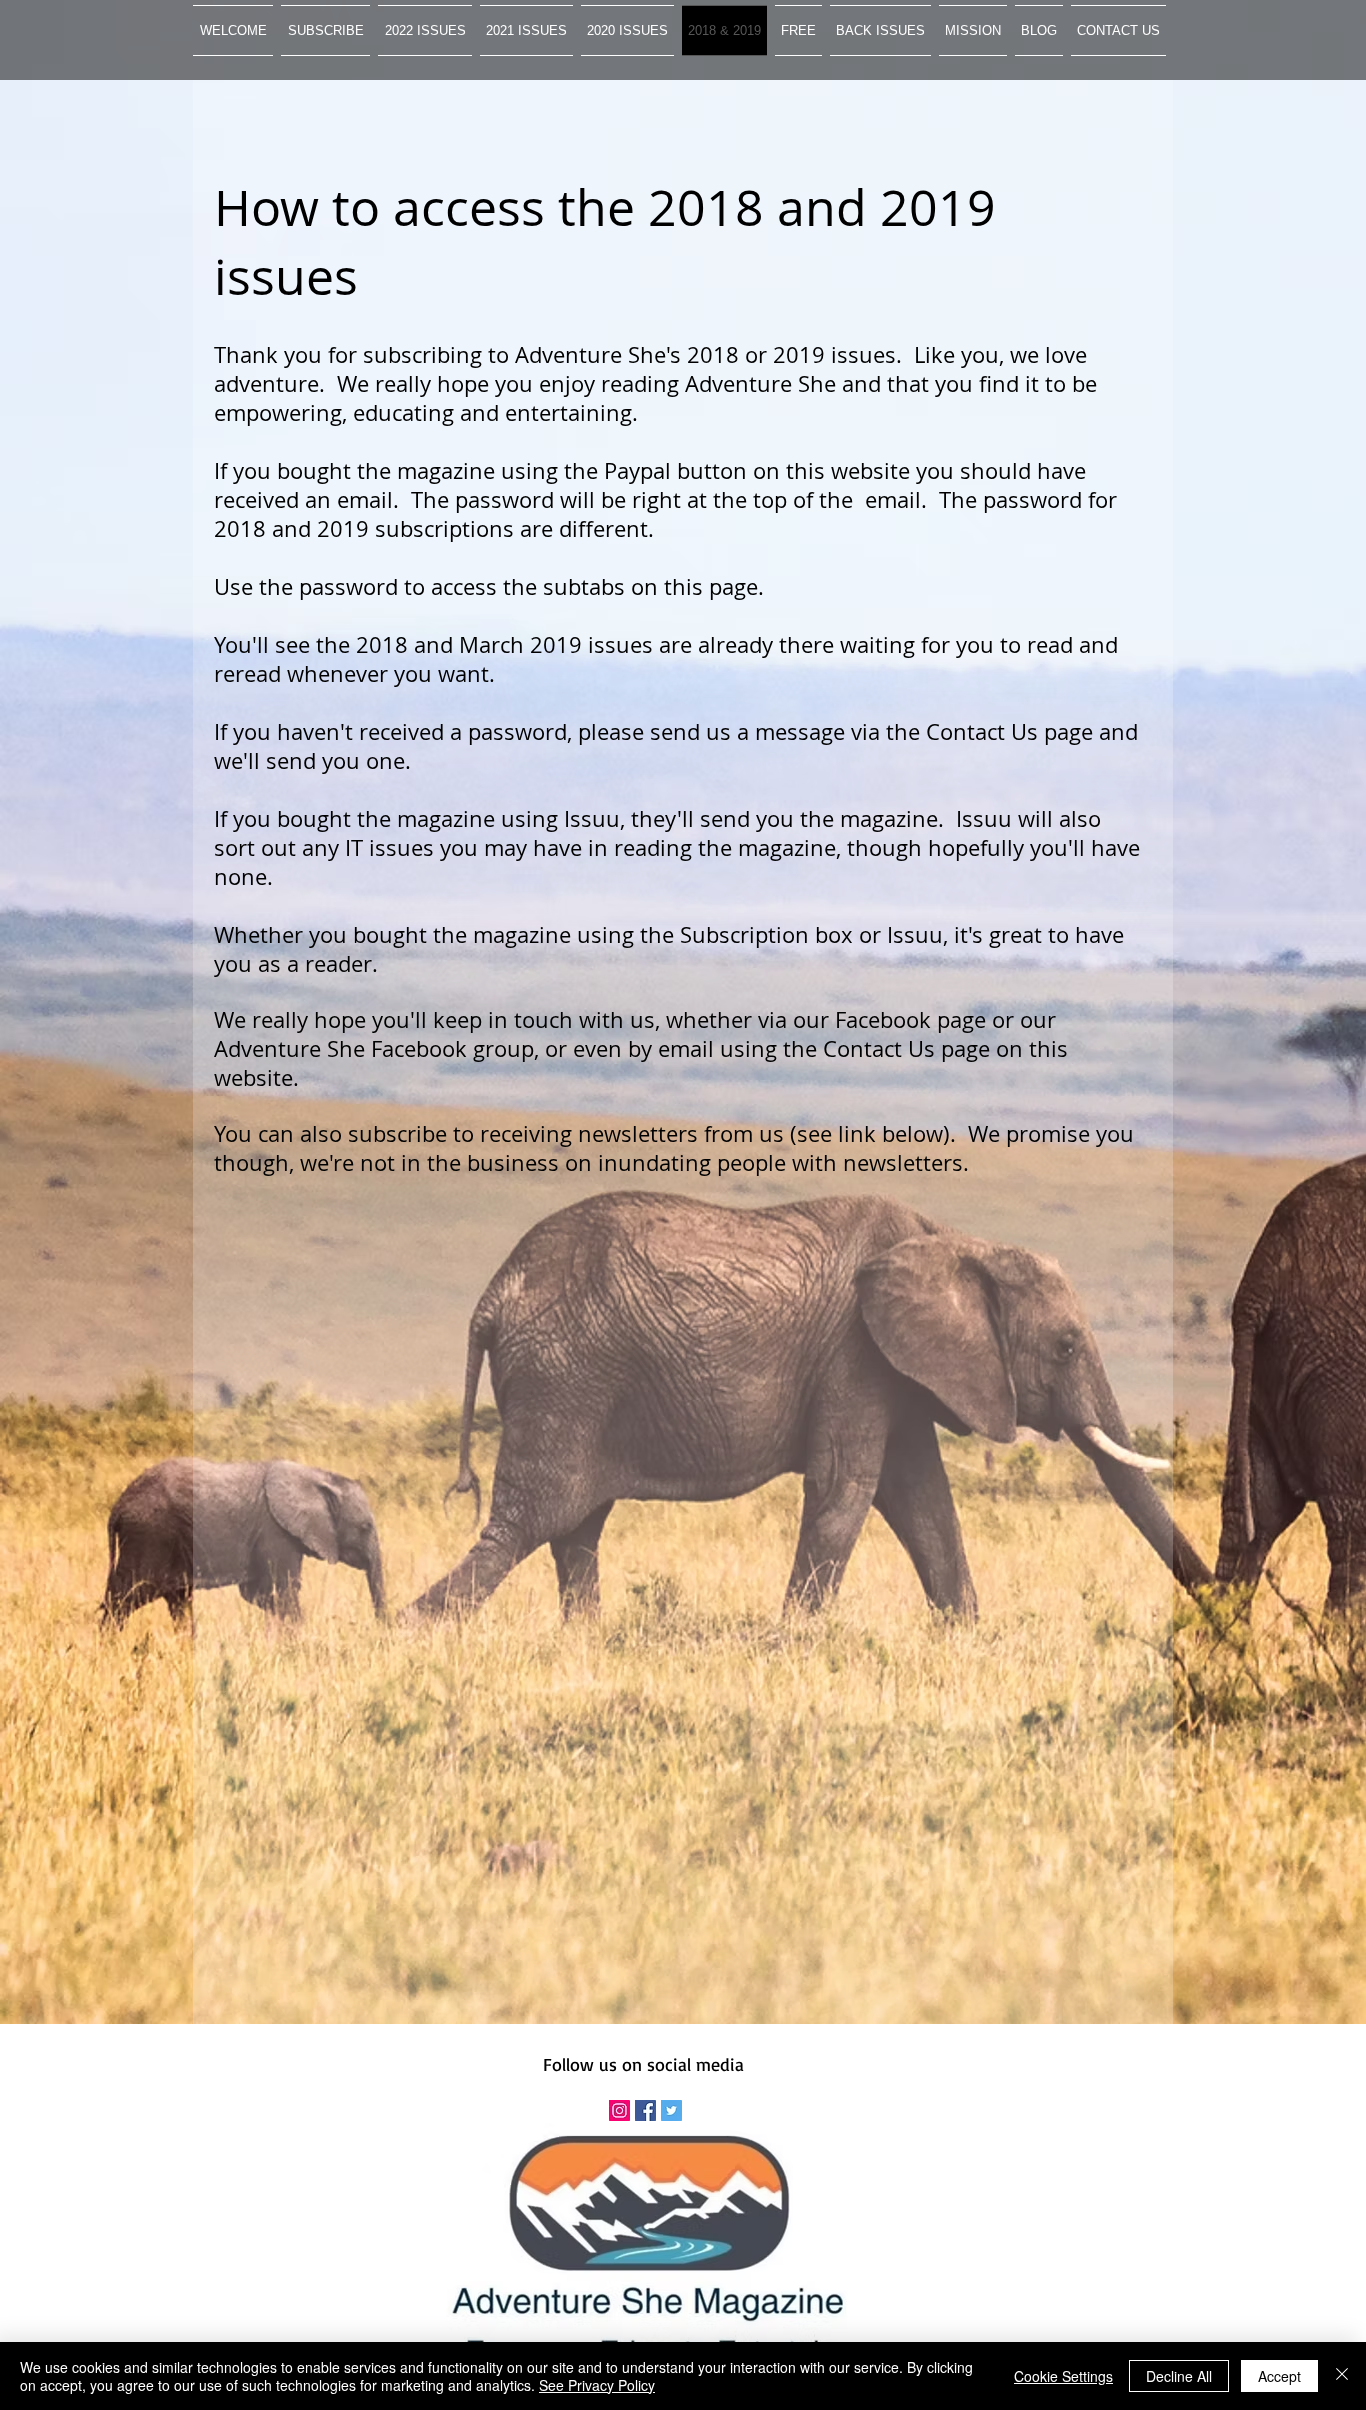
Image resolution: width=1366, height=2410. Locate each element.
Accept (1279, 2376)
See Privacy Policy (597, 2385)
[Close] (1342, 2376)
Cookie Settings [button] (1063, 2376)
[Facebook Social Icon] (645, 2110)
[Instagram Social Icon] (619, 2110)
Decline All (1179, 2376)
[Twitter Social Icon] (671, 2110)
